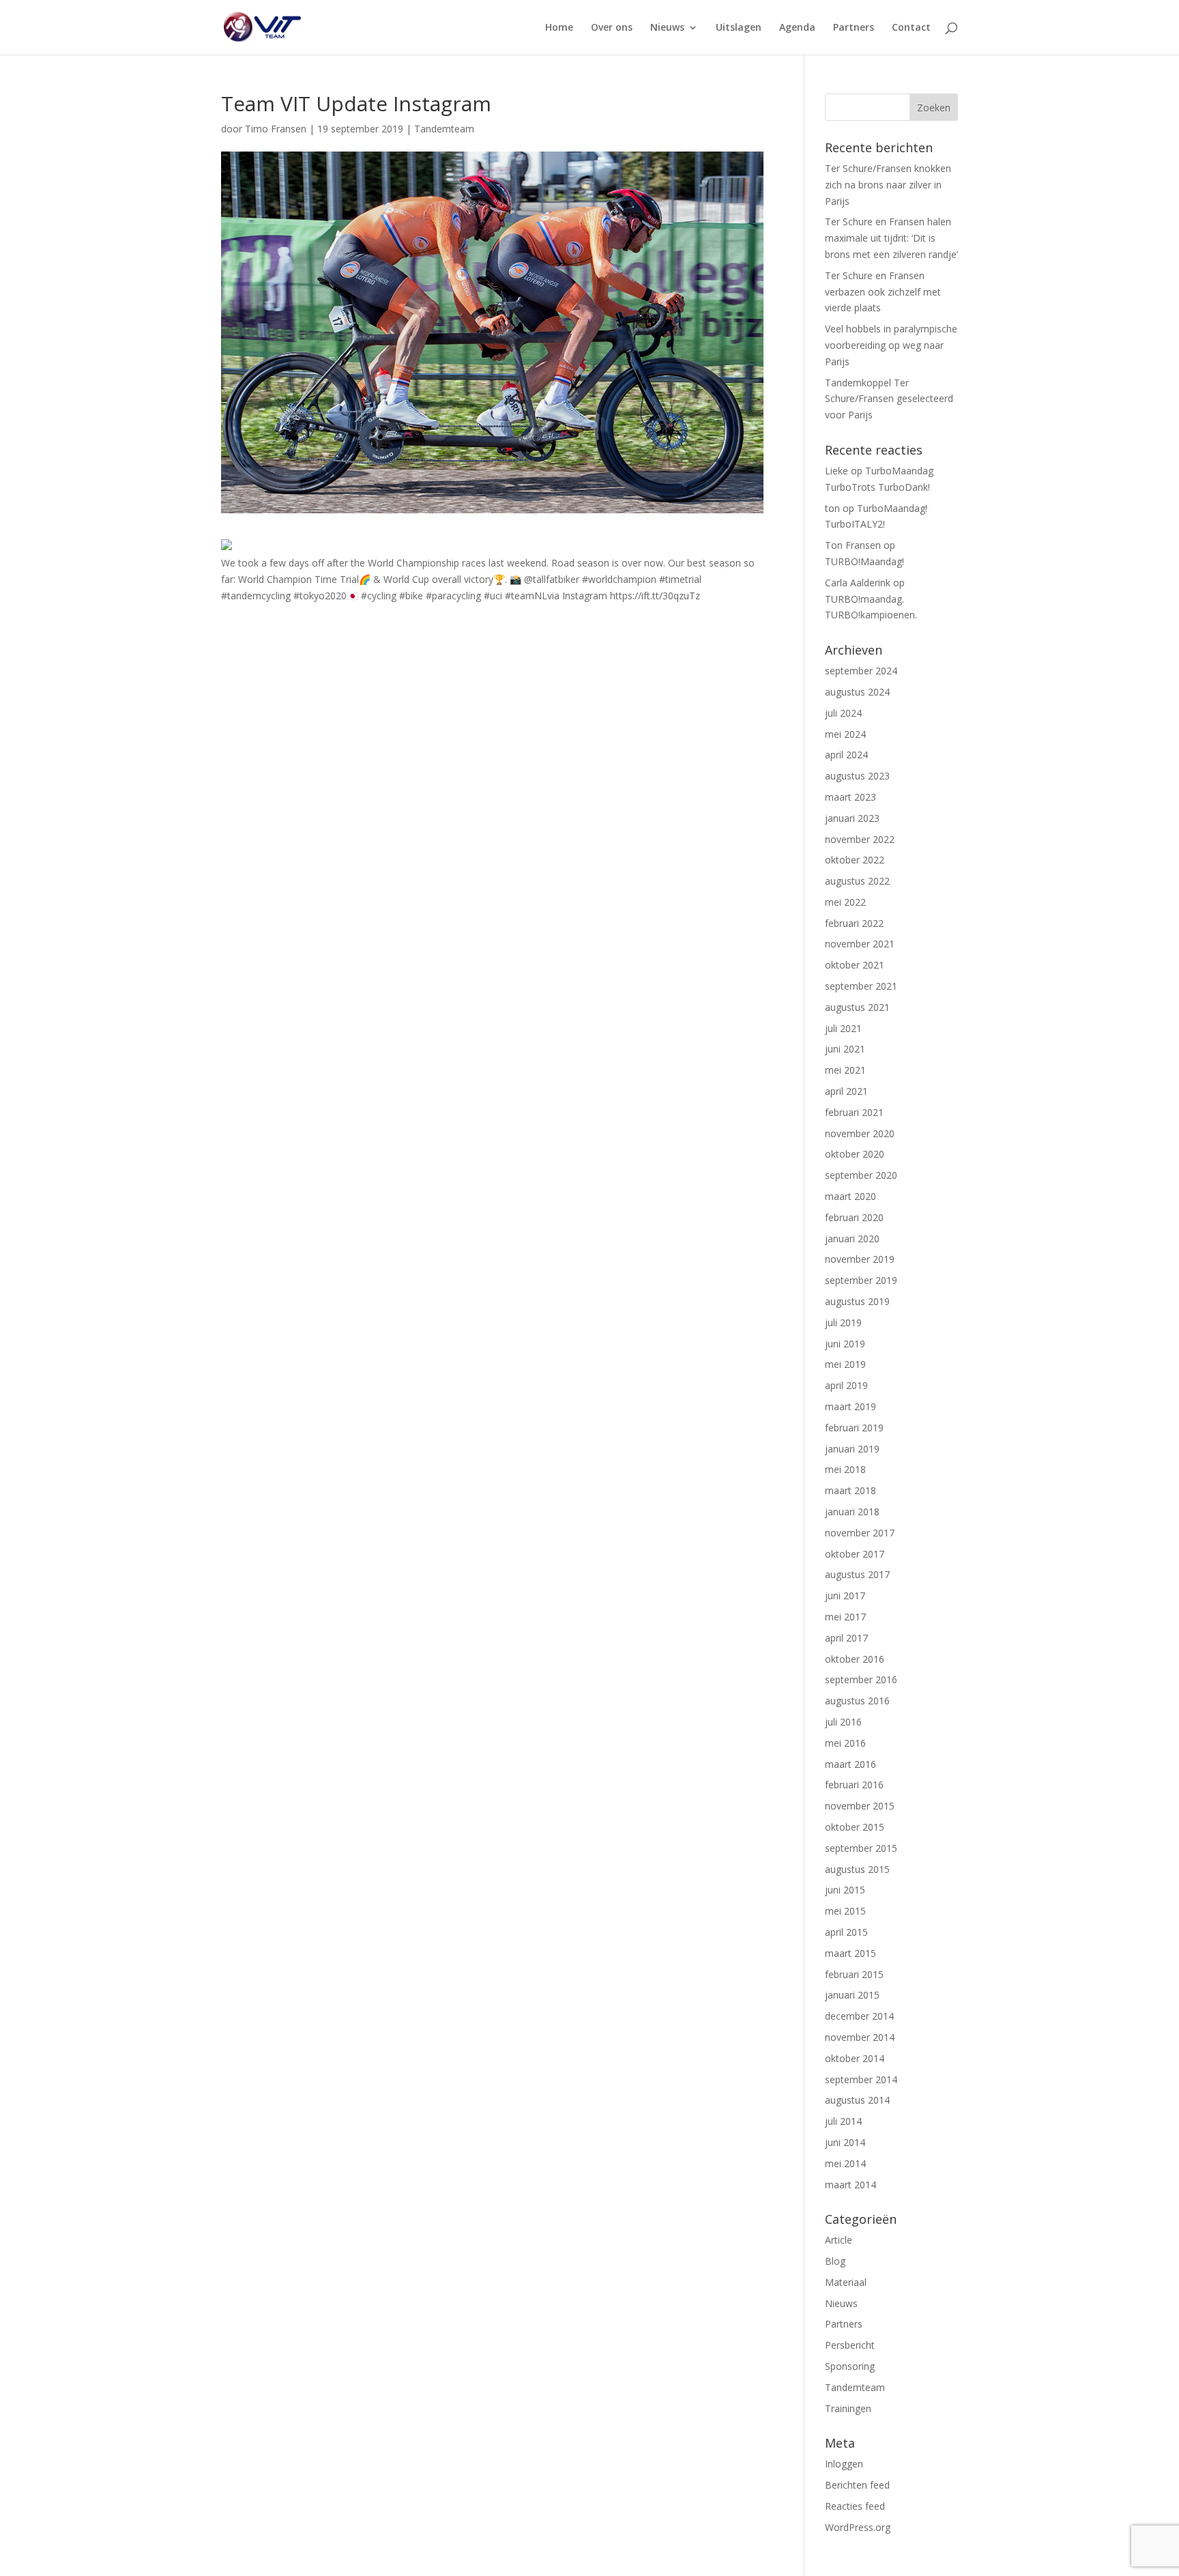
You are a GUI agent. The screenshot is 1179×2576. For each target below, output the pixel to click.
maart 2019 (850, 1406)
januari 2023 (852, 818)
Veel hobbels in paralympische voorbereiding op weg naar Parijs (891, 345)
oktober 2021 (855, 965)
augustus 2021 (857, 1007)
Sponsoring (850, 2366)
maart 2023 (850, 797)
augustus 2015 (857, 1869)
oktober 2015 (855, 1827)
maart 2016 (850, 1764)
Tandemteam (444, 129)
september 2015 (861, 1848)
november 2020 (860, 1133)
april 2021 (846, 1091)
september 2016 (861, 1679)
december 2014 (859, 2016)
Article (839, 2240)
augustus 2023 (857, 776)
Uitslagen (739, 28)
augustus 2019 (857, 1301)
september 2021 (861, 986)
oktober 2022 (855, 860)
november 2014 (860, 2037)
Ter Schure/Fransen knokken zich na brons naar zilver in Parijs (888, 185)
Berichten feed (857, 2485)
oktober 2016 (855, 1659)
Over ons (612, 28)
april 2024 (846, 755)
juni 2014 (845, 2142)
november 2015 (860, 1806)
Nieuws (667, 28)
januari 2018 (852, 1512)
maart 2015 (850, 1953)
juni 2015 (845, 1890)
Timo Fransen (276, 129)
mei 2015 (845, 1911)
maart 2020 (850, 1196)
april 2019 (846, 1385)
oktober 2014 (855, 2058)
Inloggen (844, 2464)
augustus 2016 (857, 1701)
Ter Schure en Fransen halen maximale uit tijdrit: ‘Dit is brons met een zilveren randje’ (891, 238)
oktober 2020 (855, 1154)
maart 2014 (850, 2185)
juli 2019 (843, 1322)
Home (559, 28)
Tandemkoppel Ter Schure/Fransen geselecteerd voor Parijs (889, 399)
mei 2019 (845, 1364)
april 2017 (846, 1638)
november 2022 (860, 839)
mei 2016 (845, 1743)
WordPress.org (858, 2527)
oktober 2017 (855, 1554)
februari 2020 (854, 1217)
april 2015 (846, 1932)
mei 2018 (845, 1469)
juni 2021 (845, 1049)
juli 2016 (843, 1722)
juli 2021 (843, 1028)
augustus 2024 (857, 692)
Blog (835, 2261)
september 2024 (861, 671)
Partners (854, 28)
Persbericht (850, 2345)
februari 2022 (854, 923)
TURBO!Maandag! (864, 561)
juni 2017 (845, 1595)
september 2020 (861, 1175)
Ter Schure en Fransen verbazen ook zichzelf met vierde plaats (883, 292)
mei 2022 (845, 902)
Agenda (797, 28)
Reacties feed (855, 2506)
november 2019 (860, 1259)
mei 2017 (845, 1617)
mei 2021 (845, 1070)
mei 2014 (845, 2163)
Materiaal (846, 2282)
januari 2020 (852, 1239)
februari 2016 (854, 1785)
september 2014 (861, 2079)
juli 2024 (843, 713)
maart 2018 (850, 1490)
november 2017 (860, 1533)
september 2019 (861, 1280)
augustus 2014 (857, 2100)
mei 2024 (845, 734)
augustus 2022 (857, 881)
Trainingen (848, 2408)
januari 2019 (852, 1449)
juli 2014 (843, 2121)
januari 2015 (852, 1995)
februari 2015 (854, 1974)
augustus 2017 (857, 1574)
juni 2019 (845, 1344)
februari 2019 (854, 1428)
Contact (911, 28)
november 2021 (860, 944)
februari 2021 (854, 1112)
